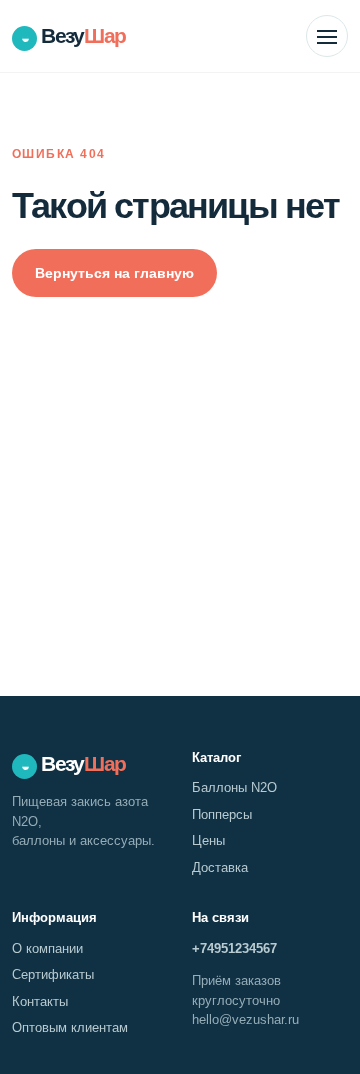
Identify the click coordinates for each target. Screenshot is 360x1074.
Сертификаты (53, 974)
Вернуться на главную (114, 273)
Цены (208, 840)
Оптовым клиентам (70, 1027)
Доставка (220, 867)
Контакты (40, 1001)
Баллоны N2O (234, 787)
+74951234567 (234, 948)
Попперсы (222, 814)
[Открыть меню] (327, 36)
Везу (73, 35)
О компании (47, 948)
